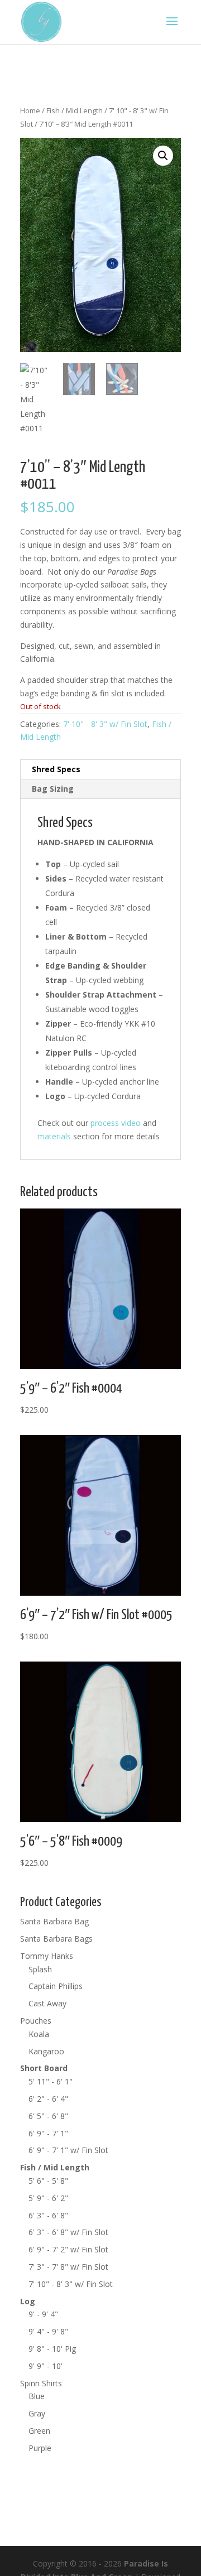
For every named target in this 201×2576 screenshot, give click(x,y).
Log (28, 2301)
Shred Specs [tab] (56, 769)
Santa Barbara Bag (54, 1921)
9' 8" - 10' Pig (52, 2349)
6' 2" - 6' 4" (48, 2099)
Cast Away (47, 2003)
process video (116, 1123)
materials (54, 1136)
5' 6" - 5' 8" (48, 2181)
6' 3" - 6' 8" (48, 2215)
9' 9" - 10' (46, 2366)
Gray (37, 2413)
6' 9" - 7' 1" (48, 2133)
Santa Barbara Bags (56, 1939)
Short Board (44, 2068)
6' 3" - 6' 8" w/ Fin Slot (68, 2232)
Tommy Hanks (47, 1956)
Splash (40, 1969)
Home (30, 110)
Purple (40, 2448)
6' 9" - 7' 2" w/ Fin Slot (68, 2249)
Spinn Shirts (41, 2383)
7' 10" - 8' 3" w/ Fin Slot (105, 724)
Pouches (36, 2021)
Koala (39, 2034)
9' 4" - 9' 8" (48, 2331)
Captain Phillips (56, 1986)
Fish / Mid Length (75, 110)
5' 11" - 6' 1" (51, 2081)
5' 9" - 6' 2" (48, 2198)
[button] (163, 156)
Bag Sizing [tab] (53, 789)
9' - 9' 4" (43, 2314)
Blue (37, 2396)
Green (39, 2431)
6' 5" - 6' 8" (48, 2116)
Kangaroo (46, 2051)
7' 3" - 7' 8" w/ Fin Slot (68, 2267)
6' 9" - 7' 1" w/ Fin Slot (68, 2150)
